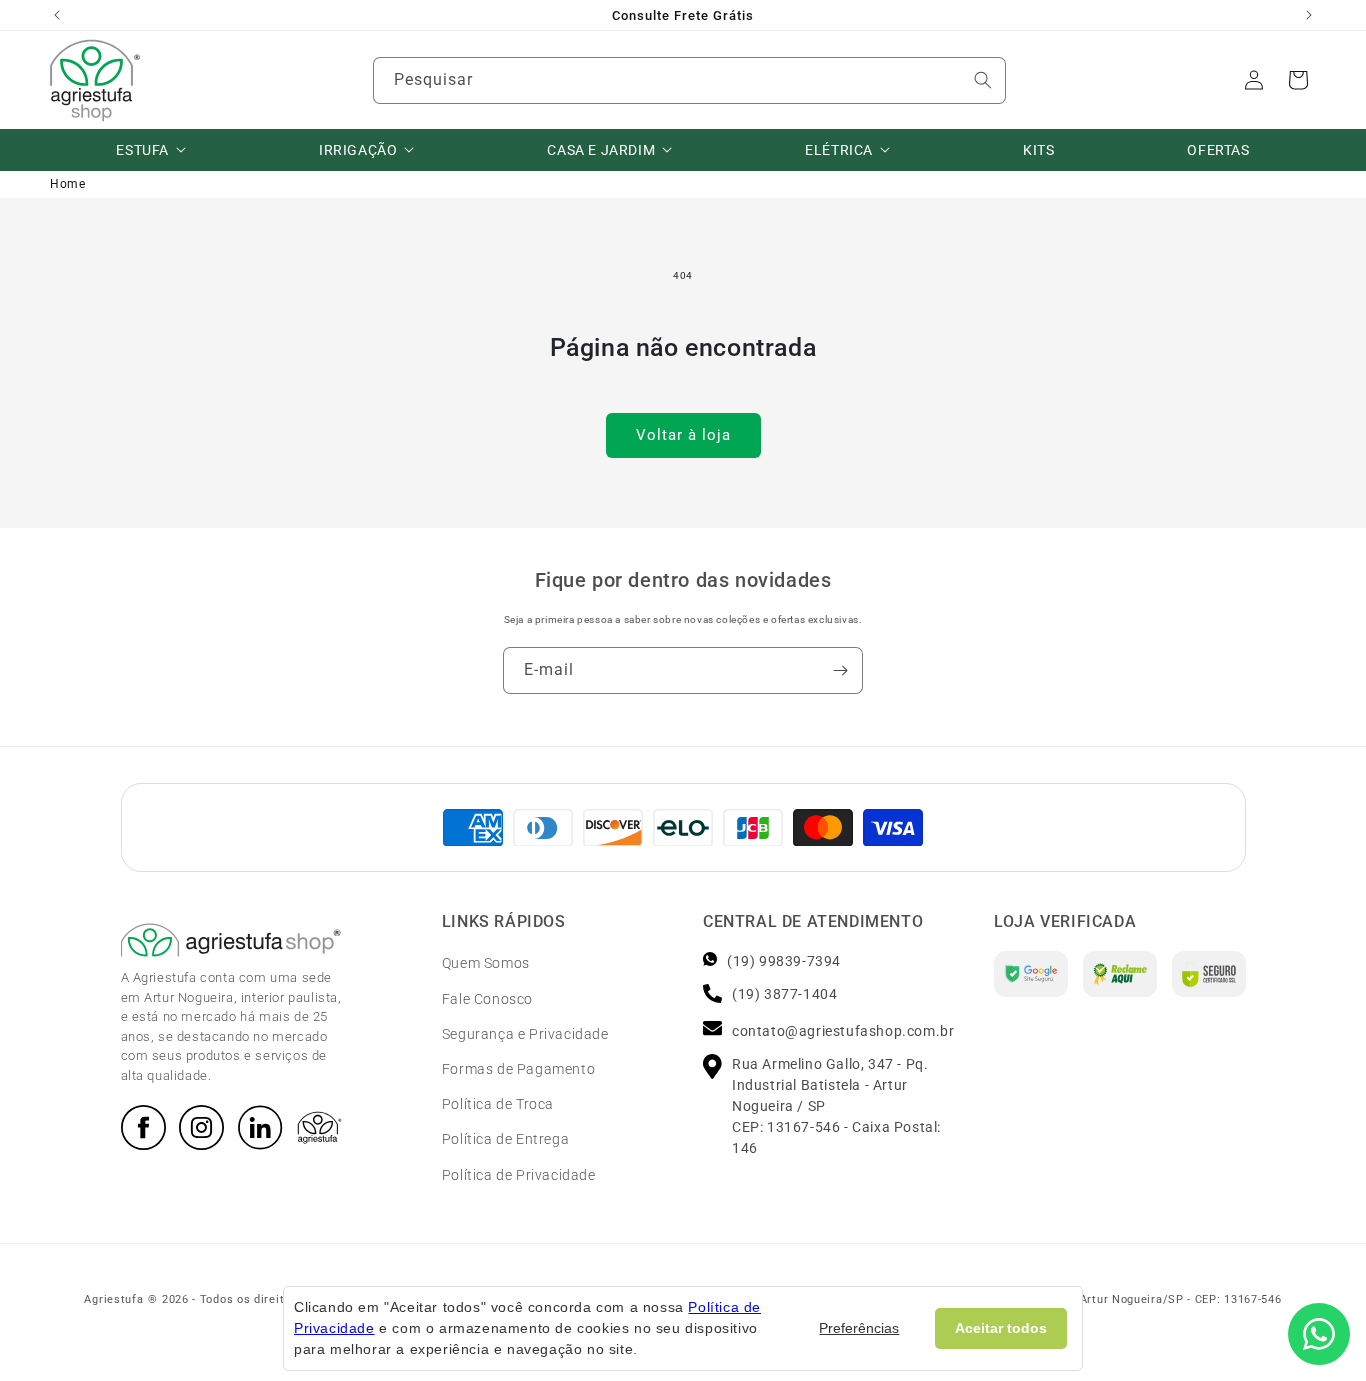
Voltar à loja (683, 435)
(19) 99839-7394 (784, 962)
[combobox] (689, 80)
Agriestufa (113, 1299)
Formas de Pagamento (518, 1069)
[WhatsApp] (1319, 1334)
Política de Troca (498, 1104)
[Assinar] (840, 670)
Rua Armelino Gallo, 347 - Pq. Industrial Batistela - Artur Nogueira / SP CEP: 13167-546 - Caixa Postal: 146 (836, 1107)
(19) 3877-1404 (784, 995)
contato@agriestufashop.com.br (843, 1032)
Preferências (859, 1328)
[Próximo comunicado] (1309, 15)
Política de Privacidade (519, 1175)
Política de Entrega (505, 1140)
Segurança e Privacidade (525, 1034)
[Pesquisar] (983, 80)
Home (67, 184)
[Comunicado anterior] (57, 15)
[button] (1298, 80)
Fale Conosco (487, 999)
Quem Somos (486, 964)
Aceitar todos (1001, 1328)
